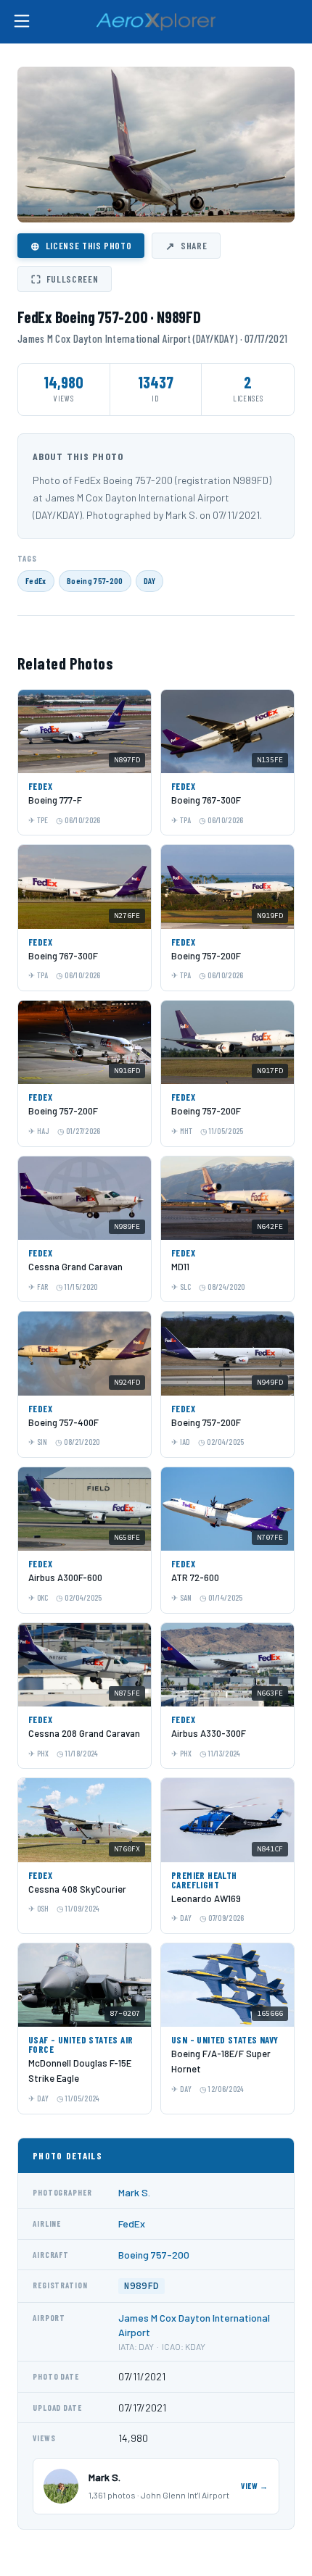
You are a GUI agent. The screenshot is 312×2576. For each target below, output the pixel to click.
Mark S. (134, 2192)
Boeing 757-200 (95, 580)
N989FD (141, 2286)
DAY (149, 580)
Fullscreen (65, 279)
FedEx (36, 580)
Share (186, 246)
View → (255, 2486)
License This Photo (81, 246)
